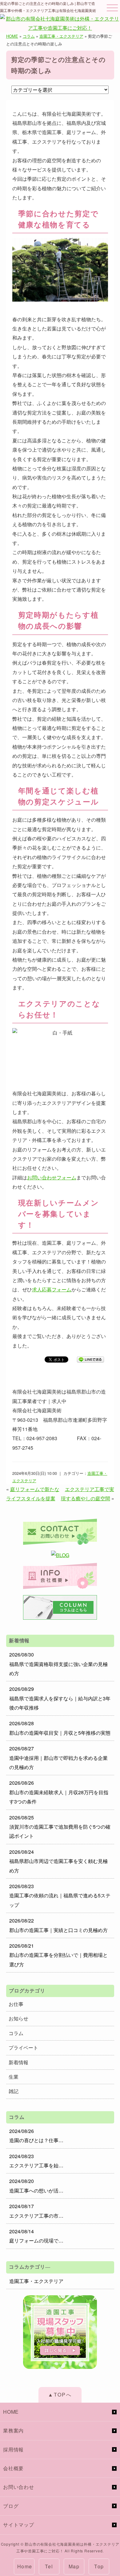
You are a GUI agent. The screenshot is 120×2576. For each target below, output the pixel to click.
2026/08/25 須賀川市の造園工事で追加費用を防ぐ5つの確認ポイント (60, 1827)
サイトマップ (19, 2525)
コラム (29, 36)
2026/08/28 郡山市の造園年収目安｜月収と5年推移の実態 (60, 1728)
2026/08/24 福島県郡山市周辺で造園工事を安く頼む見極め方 (58, 1861)
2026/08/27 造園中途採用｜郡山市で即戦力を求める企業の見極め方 (58, 1758)
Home (25, 2566)
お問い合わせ (19, 2487)
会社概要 (13, 2468)
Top (99, 2566)
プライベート (23, 2048)
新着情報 (18, 2062)
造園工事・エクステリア (61, 36)
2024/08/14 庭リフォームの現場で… (36, 2236)
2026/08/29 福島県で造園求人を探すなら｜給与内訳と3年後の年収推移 (60, 1698)
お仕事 (16, 2004)
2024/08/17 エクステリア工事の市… (36, 2211)
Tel (49, 2566)
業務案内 (13, 2430)
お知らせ (18, 2018)
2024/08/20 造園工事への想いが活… (36, 2186)
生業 (14, 2077)
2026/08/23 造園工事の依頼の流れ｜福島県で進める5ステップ (60, 1895)
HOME (12, 36)
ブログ (11, 2506)
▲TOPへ (60, 2395)
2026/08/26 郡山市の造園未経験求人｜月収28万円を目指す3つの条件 (59, 1792)
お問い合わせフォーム (52, 1177)
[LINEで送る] (90, 1359)
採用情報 (13, 2449)
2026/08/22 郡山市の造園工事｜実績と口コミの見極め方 (58, 1925)
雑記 (14, 2091)
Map (74, 2566)
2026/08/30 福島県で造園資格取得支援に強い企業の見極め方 (58, 1664)
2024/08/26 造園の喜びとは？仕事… (36, 2136)
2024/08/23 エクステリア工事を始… (36, 2161)
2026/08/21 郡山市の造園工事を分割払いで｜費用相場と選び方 (58, 1955)
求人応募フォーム (52, 1289)
